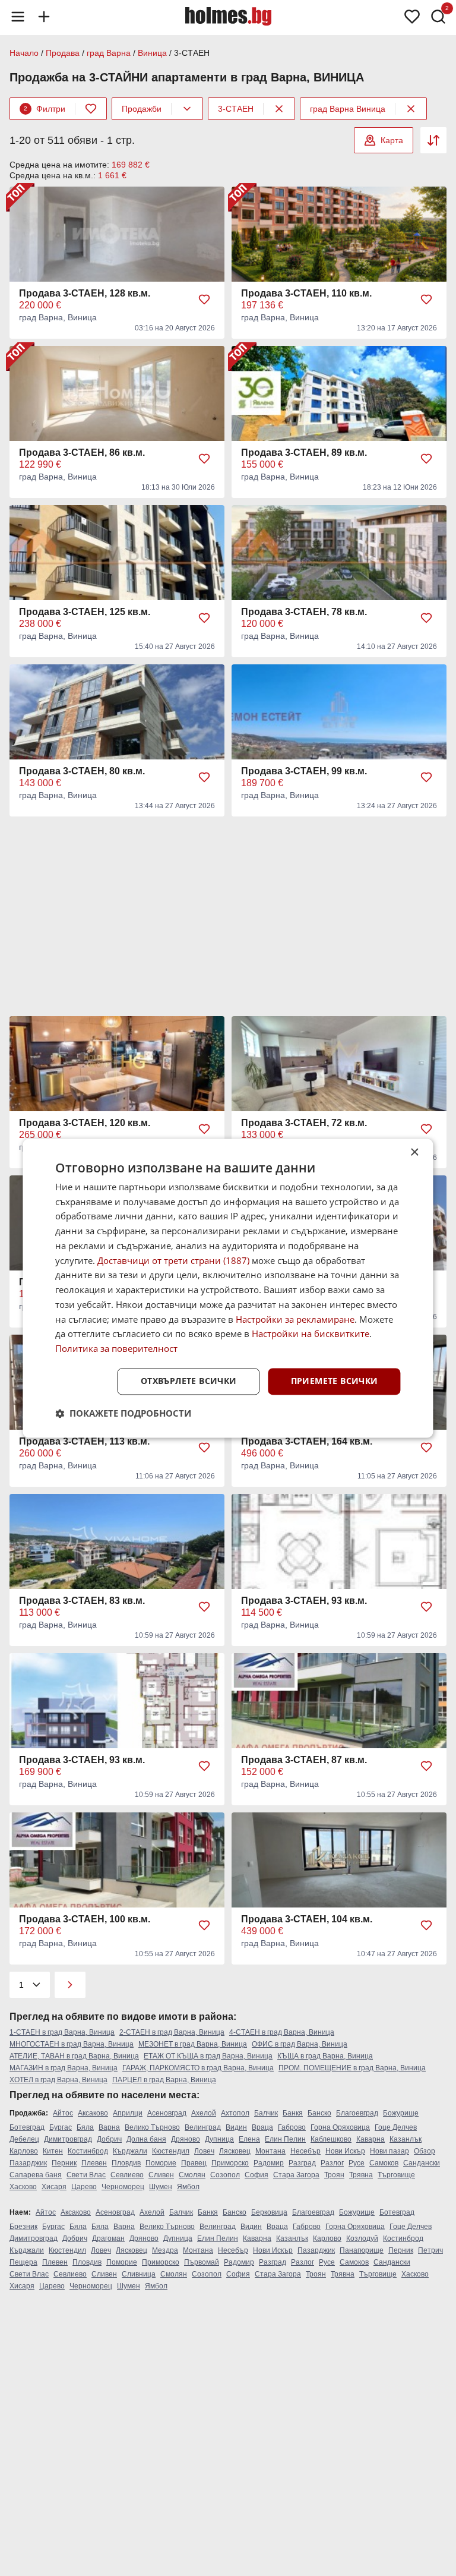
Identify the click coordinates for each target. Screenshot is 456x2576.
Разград (302, 2163)
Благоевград (357, 2113)
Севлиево (127, 2175)
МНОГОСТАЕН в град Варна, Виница (72, 2044)
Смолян (192, 2175)
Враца (262, 2127)
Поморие (161, 2163)
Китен (53, 2151)
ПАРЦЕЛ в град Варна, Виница (164, 2080)
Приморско (230, 2163)
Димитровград (68, 2139)
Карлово (24, 2151)
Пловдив (126, 2163)
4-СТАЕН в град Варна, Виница (282, 2032)
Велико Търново (152, 2127)
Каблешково (331, 2139)
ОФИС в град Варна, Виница (300, 2044)
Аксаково (93, 2113)
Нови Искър (345, 2151)
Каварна (370, 2139)
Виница (152, 53)
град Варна (109, 53)
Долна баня (146, 2139)
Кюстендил (171, 2151)
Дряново (186, 2139)
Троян (334, 2175)
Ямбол (188, 2187)
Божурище (401, 2113)
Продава (63, 53)
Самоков (384, 2163)
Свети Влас (86, 2175)
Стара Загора (296, 2175)
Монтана (270, 2151)
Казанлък (406, 2139)
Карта (392, 140)
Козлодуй (362, 2238)
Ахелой (204, 2113)
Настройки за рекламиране (295, 1319)
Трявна (361, 2175)
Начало (24, 53)
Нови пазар (389, 2151)
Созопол (225, 2175)
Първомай (202, 2262)
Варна (109, 2127)
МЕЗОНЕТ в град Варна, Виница (193, 2044)
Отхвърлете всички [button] (189, 1381)
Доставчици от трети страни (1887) (173, 1260)
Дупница (219, 2139)
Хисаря (54, 2187)
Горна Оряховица (340, 2127)
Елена (249, 2139)
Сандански (422, 2163)
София (256, 2175)
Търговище (396, 2175)
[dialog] (228, 1288)
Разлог (332, 2163)
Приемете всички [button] (335, 1381)
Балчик (266, 2113)
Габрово (292, 2127)
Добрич (109, 2139)
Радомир (269, 2163)
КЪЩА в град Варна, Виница (325, 2056)
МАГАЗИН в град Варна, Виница (64, 2068)
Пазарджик (28, 2163)
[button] (123, 1413)
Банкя (293, 2113)
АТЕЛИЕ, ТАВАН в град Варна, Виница (74, 2056)
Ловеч (204, 2151)
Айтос (63, 2113)
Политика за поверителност (116, 1349)
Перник (64, 2163)
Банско (319, 2113)
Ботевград (27, 2127)
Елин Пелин (285, 2139)
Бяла (85, 2127)
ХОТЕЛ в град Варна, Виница (58, 2080)
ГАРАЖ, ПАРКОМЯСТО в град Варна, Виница (198, 2068)
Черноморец (123, 2187)
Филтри (45, 109)
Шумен (161, 2187)
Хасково (23, 2187)
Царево (84, 2187)
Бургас (61, 2127)
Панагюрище (362, 2250)
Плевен (94, 2163)
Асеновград (167, 2113)
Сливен (161, 2175)
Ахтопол (235, 2113)
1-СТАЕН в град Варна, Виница (62, 2032)
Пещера (23, 2262)
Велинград (203, 2127)
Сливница (139, 2274)
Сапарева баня (36, 2175)
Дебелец (24, 2139)
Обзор (425, 2151)
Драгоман (108, 2238)
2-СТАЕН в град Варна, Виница (172, 2032)
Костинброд (88, 2151)
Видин (236, 2127)
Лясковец (235, 2151)
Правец (194, 2163)
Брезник (23, 2227)
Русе (357, 2163)
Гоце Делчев (396, 2127)
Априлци (128, 2113)
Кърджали (130, 2151)
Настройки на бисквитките (311, 1334)
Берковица (269, 2212)
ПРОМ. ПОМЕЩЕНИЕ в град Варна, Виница (352, 2068)
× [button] (414, 1153)
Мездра (165, 2250)
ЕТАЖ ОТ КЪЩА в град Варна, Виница (208, 2056)
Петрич (430, 2250)
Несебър (305, 2151)
